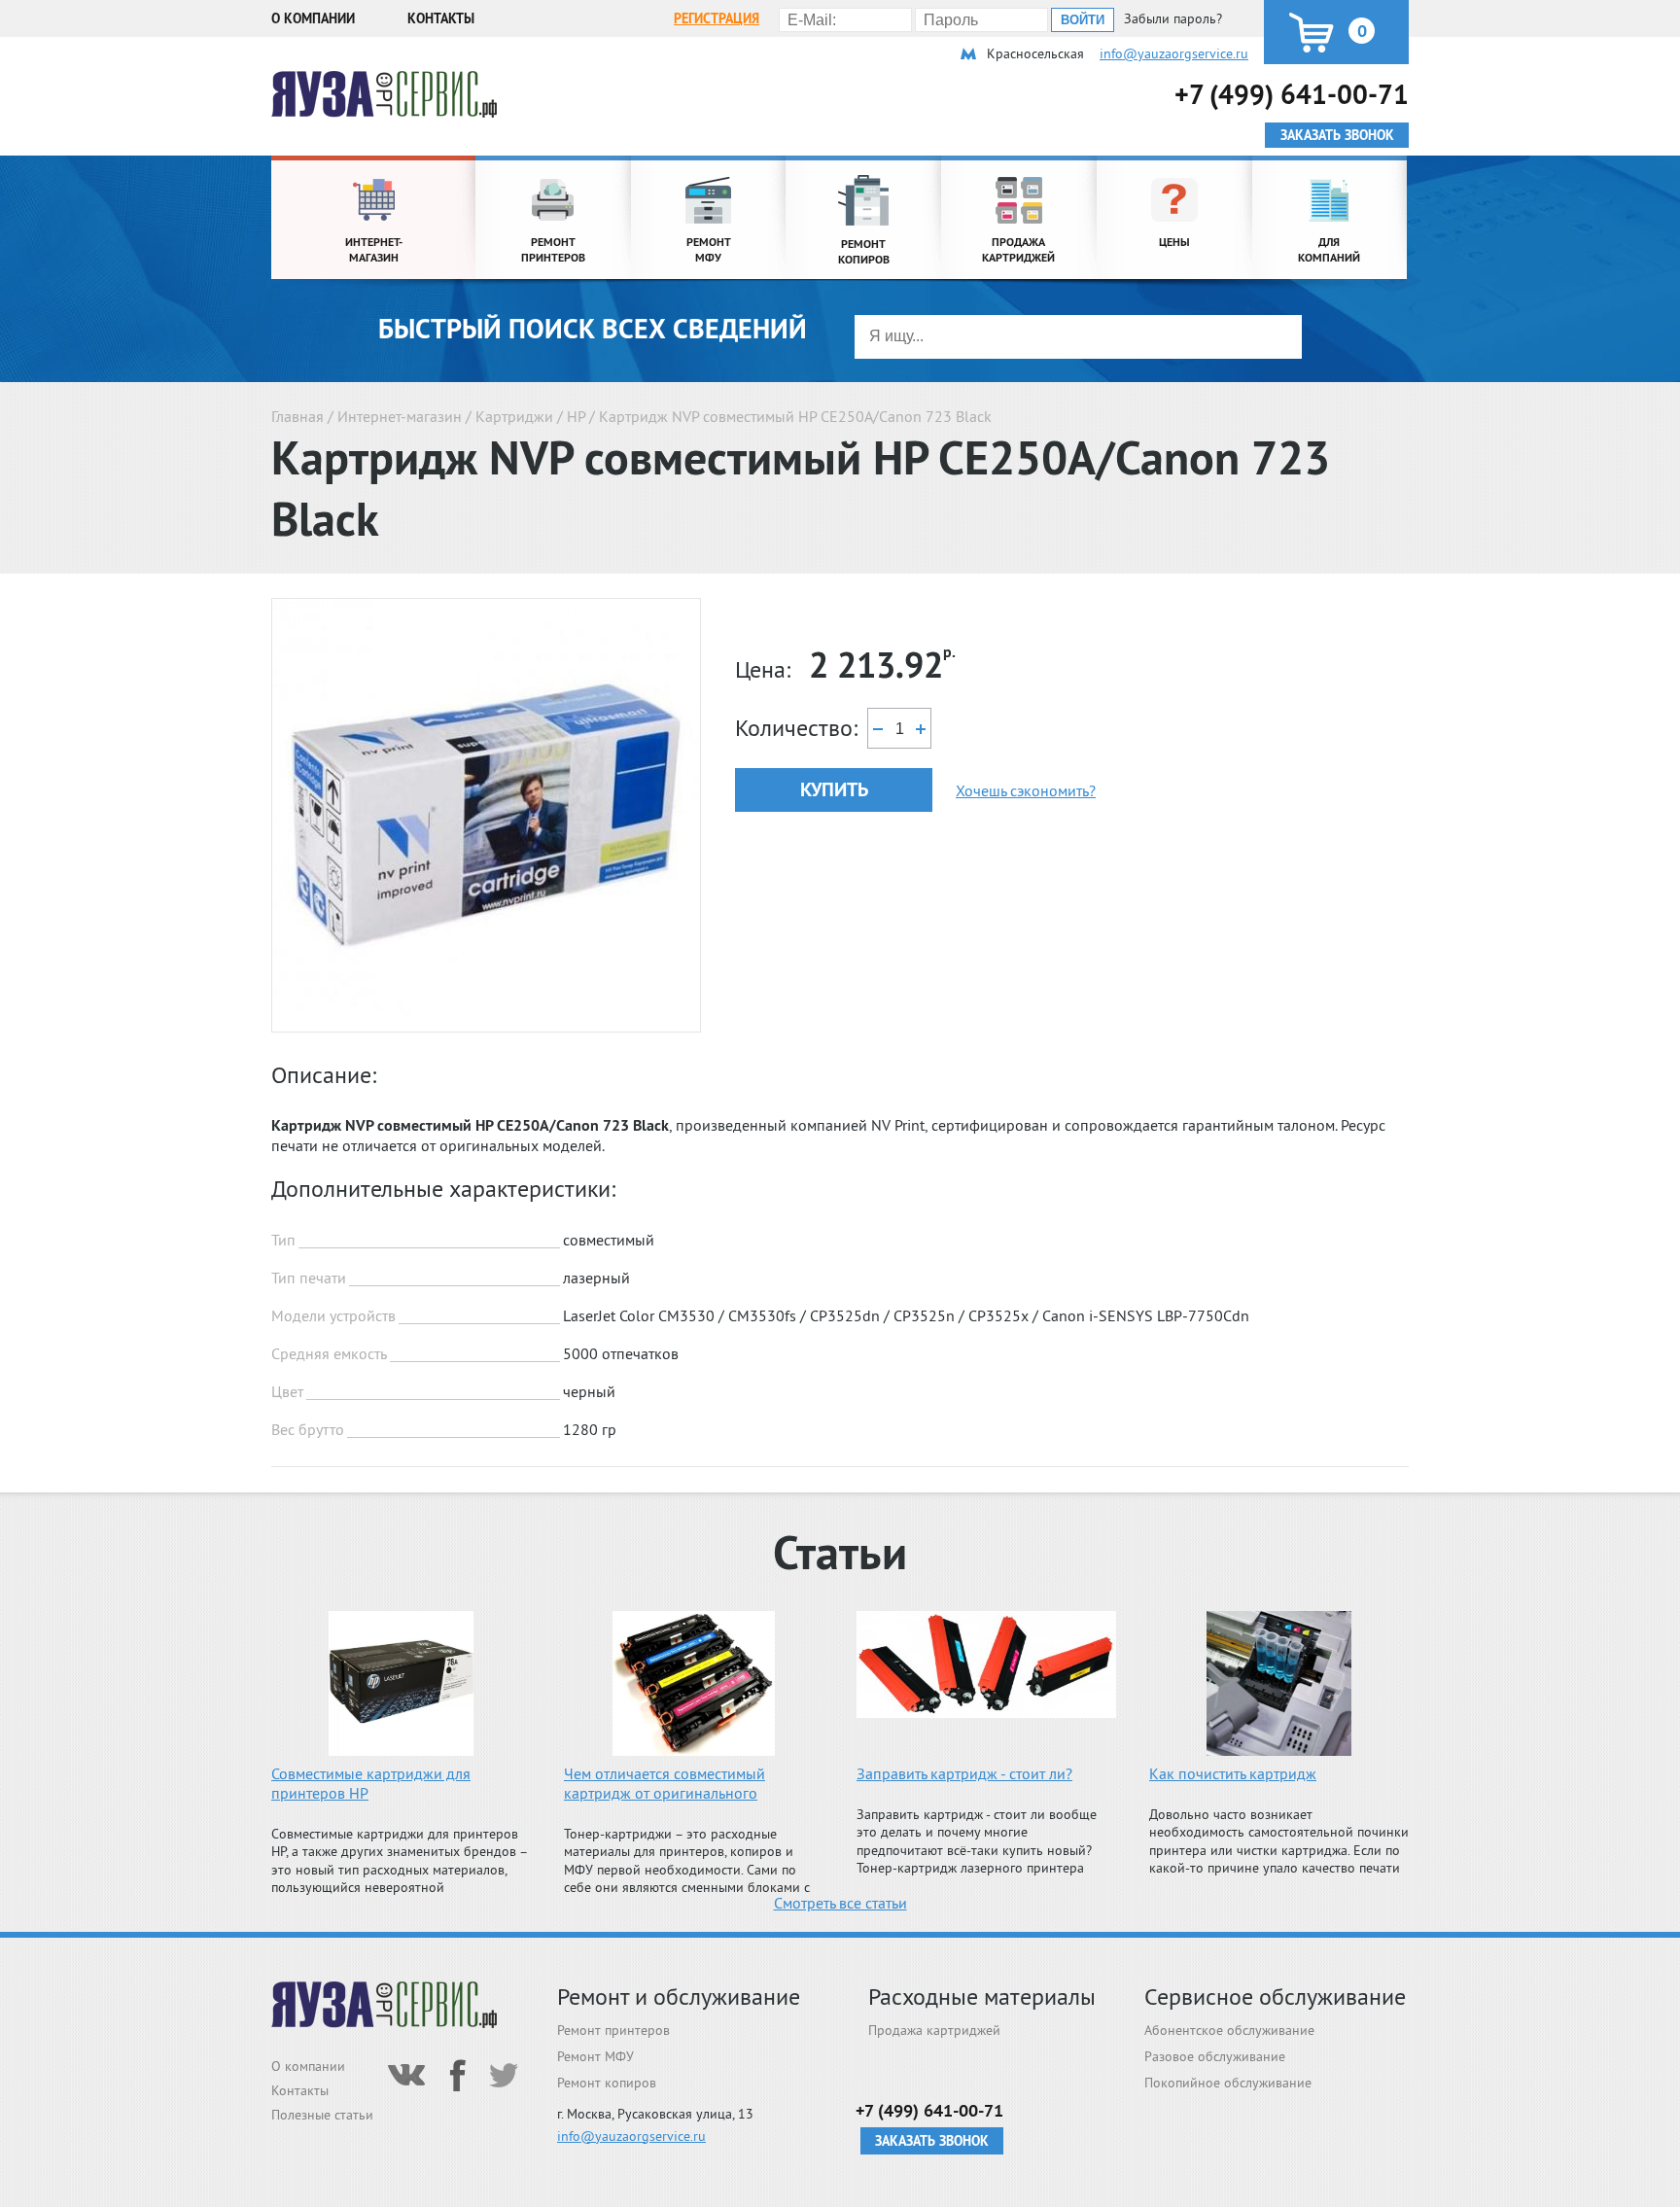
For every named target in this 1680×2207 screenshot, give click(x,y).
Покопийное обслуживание (1228, 2083)
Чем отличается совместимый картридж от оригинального (665, 1783)
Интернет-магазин (400, 416)
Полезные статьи (322, 2115)
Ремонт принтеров (613, 2030)
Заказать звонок (932, 2141)
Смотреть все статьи (840, 1903)
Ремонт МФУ (595, 2056)
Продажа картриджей (934, 2030)
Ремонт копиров (607, 2083)
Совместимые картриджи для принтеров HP (371, 1783)
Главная (297, 416)
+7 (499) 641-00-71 (1292, 94)
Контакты (441, 18)
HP (576, 416)
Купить (834, 789)
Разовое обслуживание (1215, 2056)
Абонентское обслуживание (1229, 2030)
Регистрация (717, 18)
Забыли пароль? (1173, 18)
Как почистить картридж (1233, 1773)
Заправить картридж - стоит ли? (964, 1773)
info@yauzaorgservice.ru (1174, 53)
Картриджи (514, 416)
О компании (313, 18)
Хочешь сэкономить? (1026, 790)
